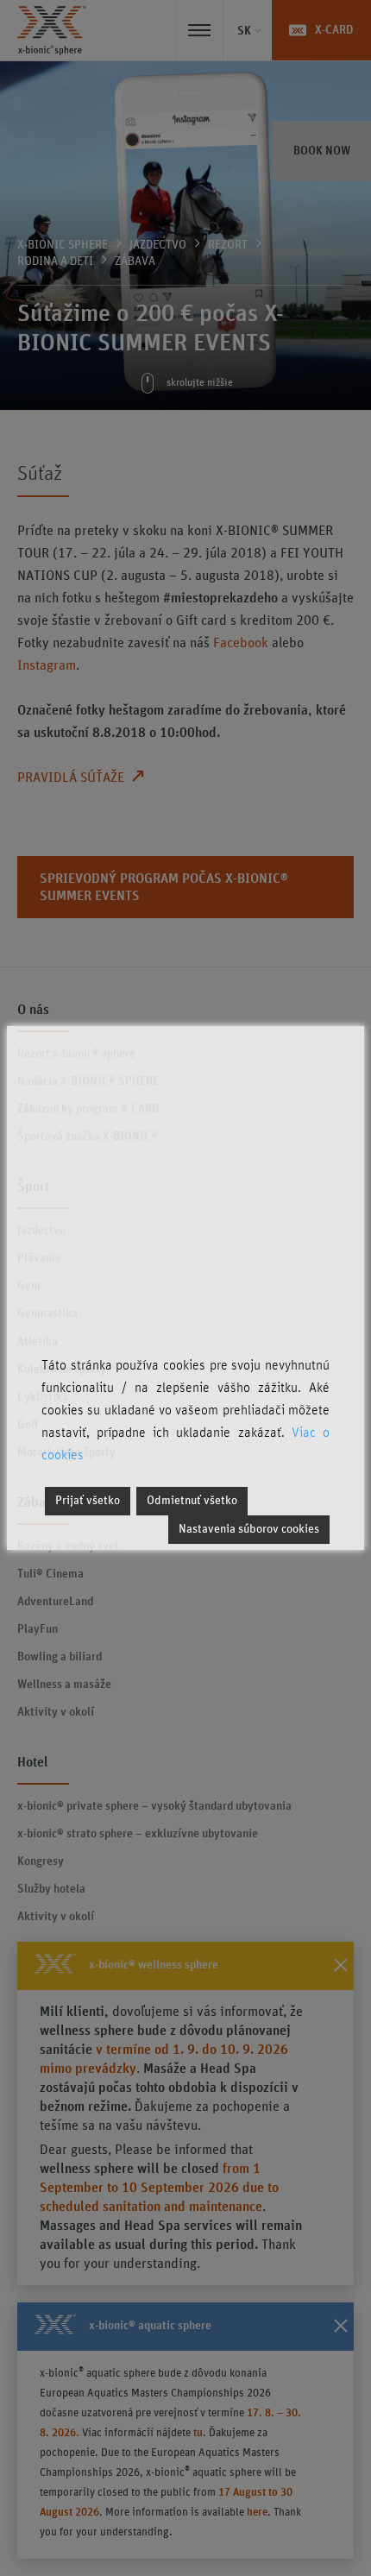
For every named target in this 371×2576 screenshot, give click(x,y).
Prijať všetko (88, 1501)
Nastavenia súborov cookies (249, 1529)
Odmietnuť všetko (192, 1501)
